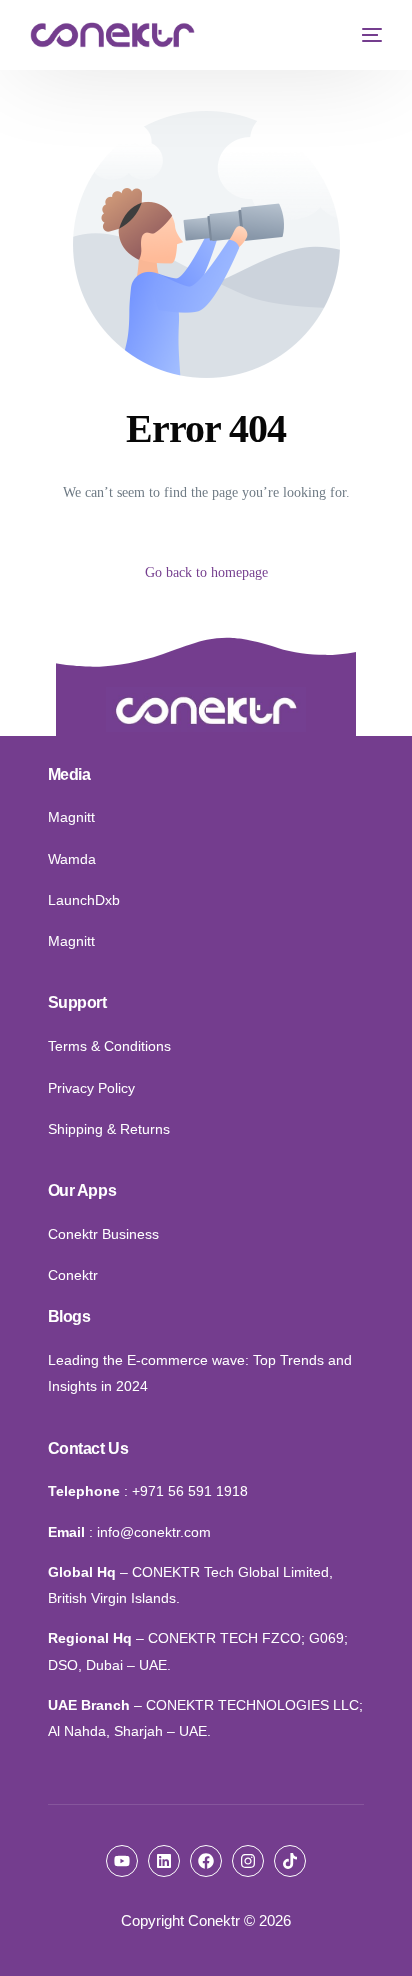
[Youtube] (122, 1861)
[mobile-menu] (367, 35)
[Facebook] (206, 1861)
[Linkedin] (164, 1861)
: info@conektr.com (150, 1532)
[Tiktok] (290, 1861)
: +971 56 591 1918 (186, 1491)
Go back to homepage (206, 572)
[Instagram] (248, 1861)
